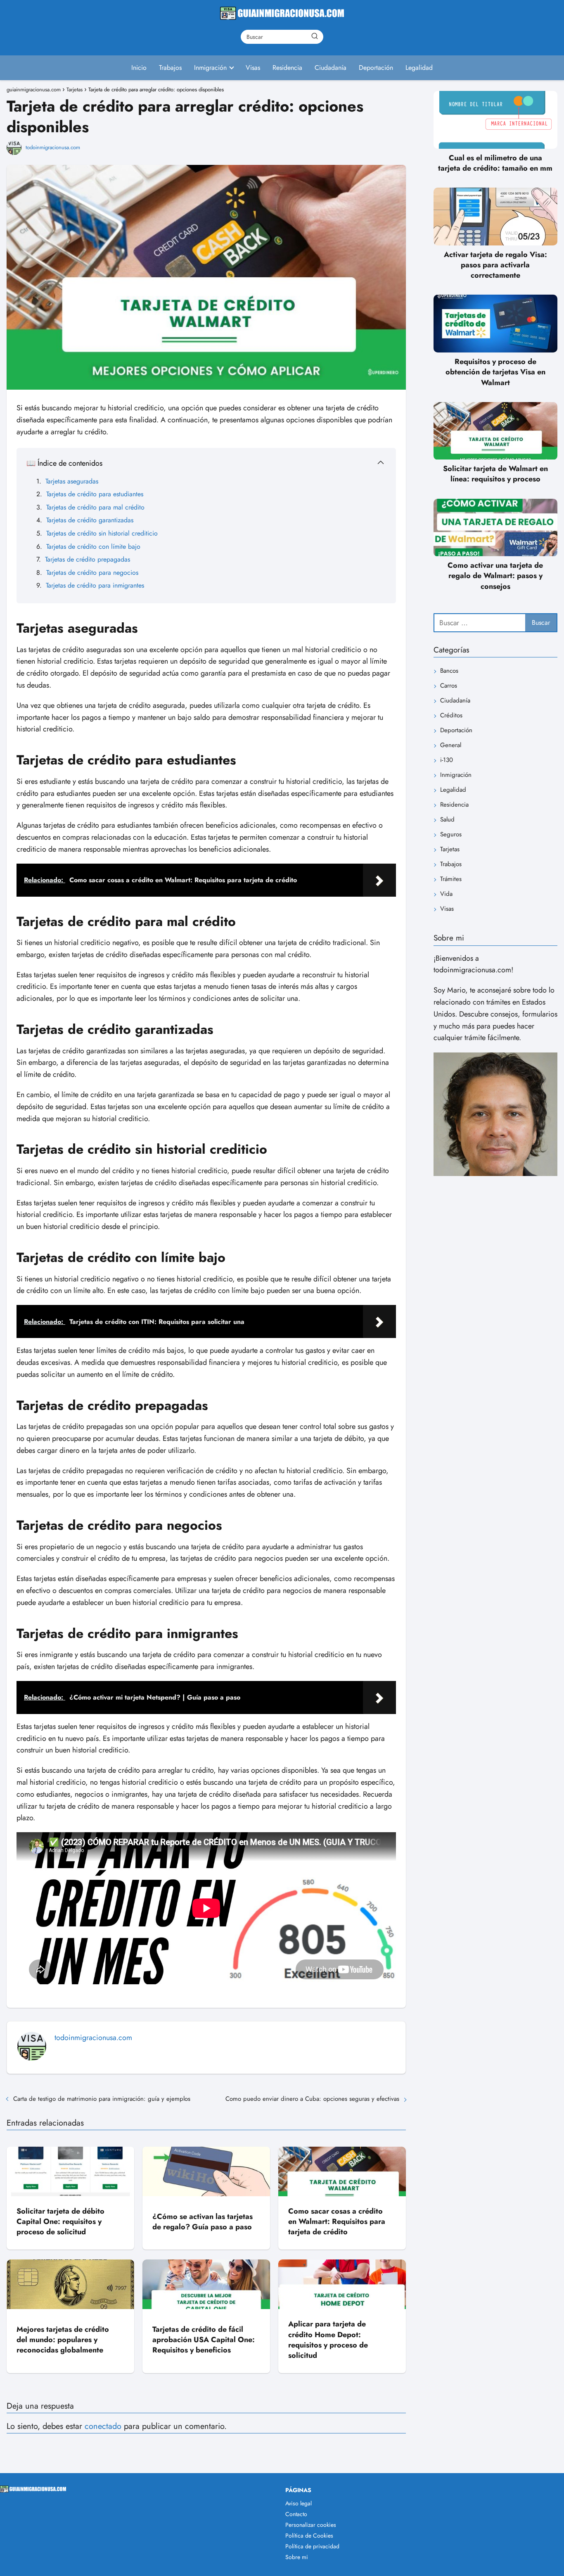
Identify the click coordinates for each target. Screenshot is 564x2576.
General (451, 745)
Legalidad (419, 68)
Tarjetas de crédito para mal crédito (95, 507)
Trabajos (170, 68)
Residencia (287, 68)
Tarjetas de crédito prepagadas (88, 559)
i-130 (447, 760)
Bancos (449, 671)
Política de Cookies (309, 2536)
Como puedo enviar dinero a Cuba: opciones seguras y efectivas (312, 2099)
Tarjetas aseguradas (72, 481)
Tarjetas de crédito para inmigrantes (95, 585)
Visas (253, 68)
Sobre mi (297, 2557)
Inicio (139, 68)
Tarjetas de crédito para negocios (92, 573)
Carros (449, 686)
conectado (103, 2426)
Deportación (376, 68)
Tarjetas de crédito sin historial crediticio (102, 533)
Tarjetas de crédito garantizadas (90, 520)
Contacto (296, 2514)
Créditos (451, 716)
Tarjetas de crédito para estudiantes (95, 494)
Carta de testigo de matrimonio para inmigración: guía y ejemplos (102, 2099)
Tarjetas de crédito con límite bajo (93, 546)
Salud (447, 820)
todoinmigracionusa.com (53, 147)
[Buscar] (315, 36)
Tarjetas (450, 850)
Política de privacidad (312, 2546)
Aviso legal (299, 2503)
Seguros (451, 835)
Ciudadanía (331, 68)
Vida (446, 894)
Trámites (451, 879)
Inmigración (210, 68)
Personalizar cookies (311, 2525)
